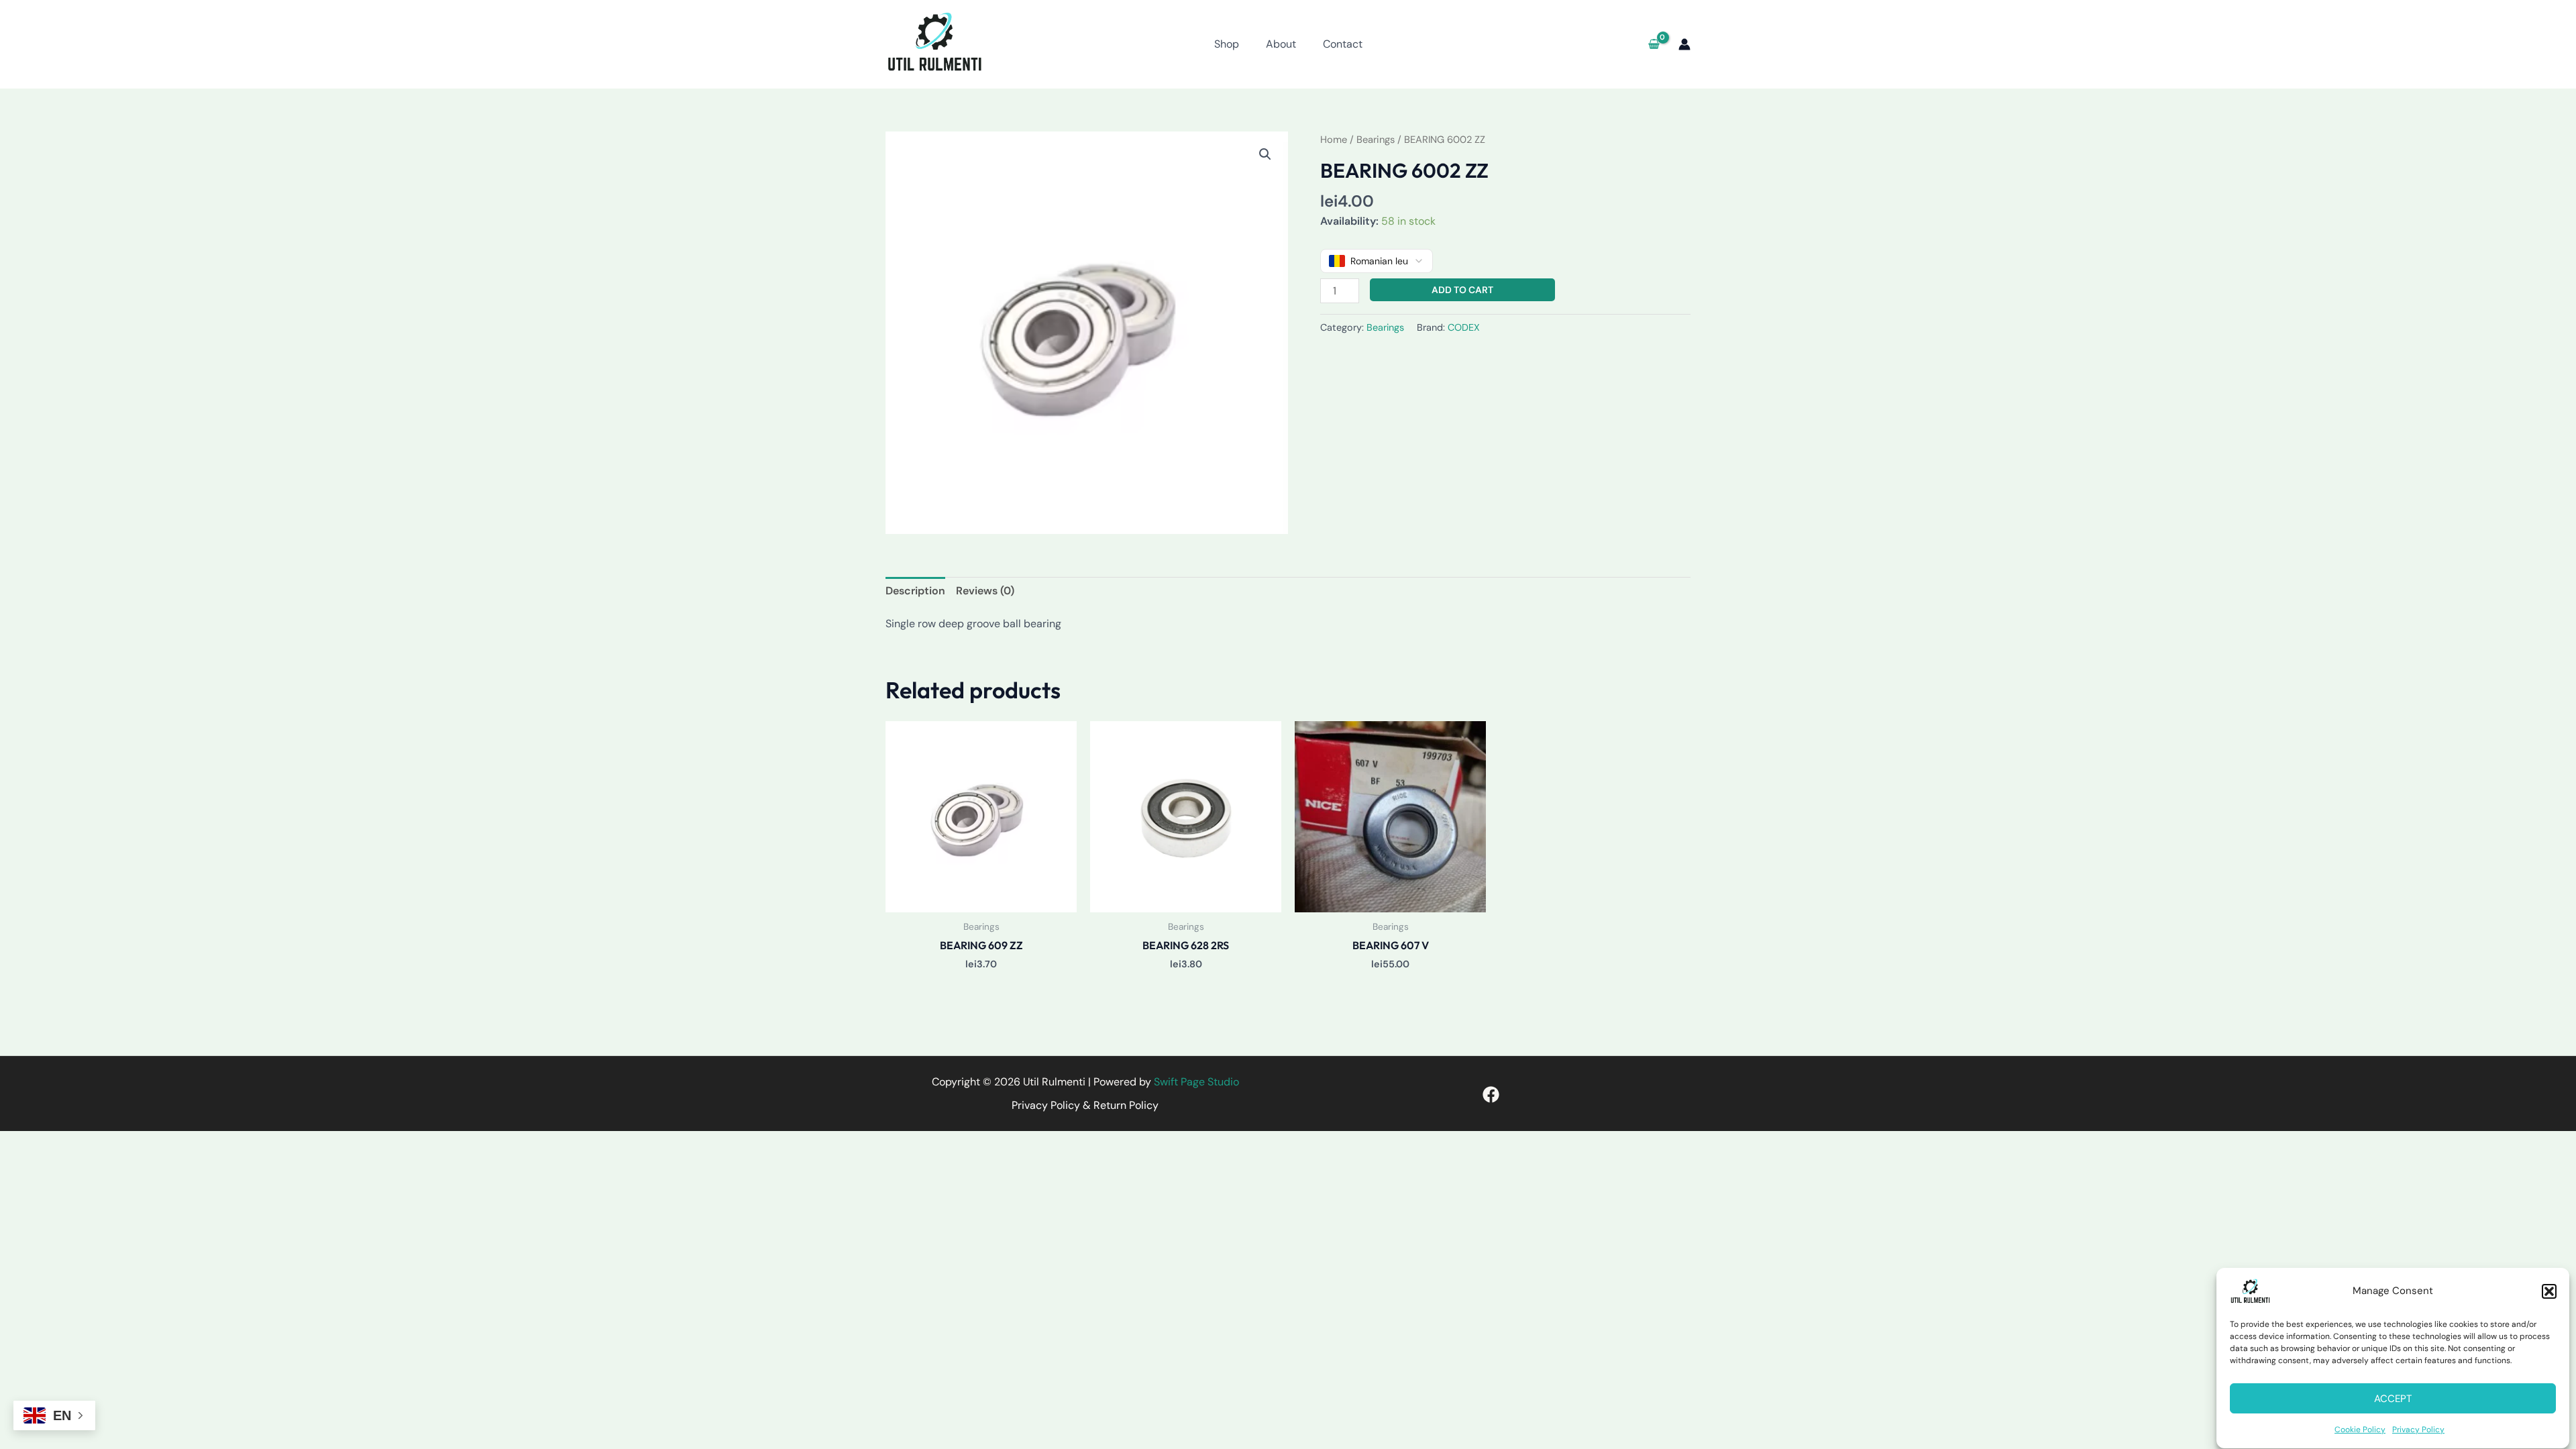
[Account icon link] (1684, 44)
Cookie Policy (2360, 1430)
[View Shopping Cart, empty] (1654, 44)
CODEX (1464, 327)
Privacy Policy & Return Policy (1085, 1105)
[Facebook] (1491, 1094)
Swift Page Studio (1196, 1082)
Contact (1343, 44)
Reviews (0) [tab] (985, 591)
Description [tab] (915, 591)
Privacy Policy (2418, 1430)
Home (1334, 140)
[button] (2549, 1291)
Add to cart (1462, 290)
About (1281, 44)
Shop (1227, 44)
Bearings (1376, 140)
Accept (2393, 1399)
